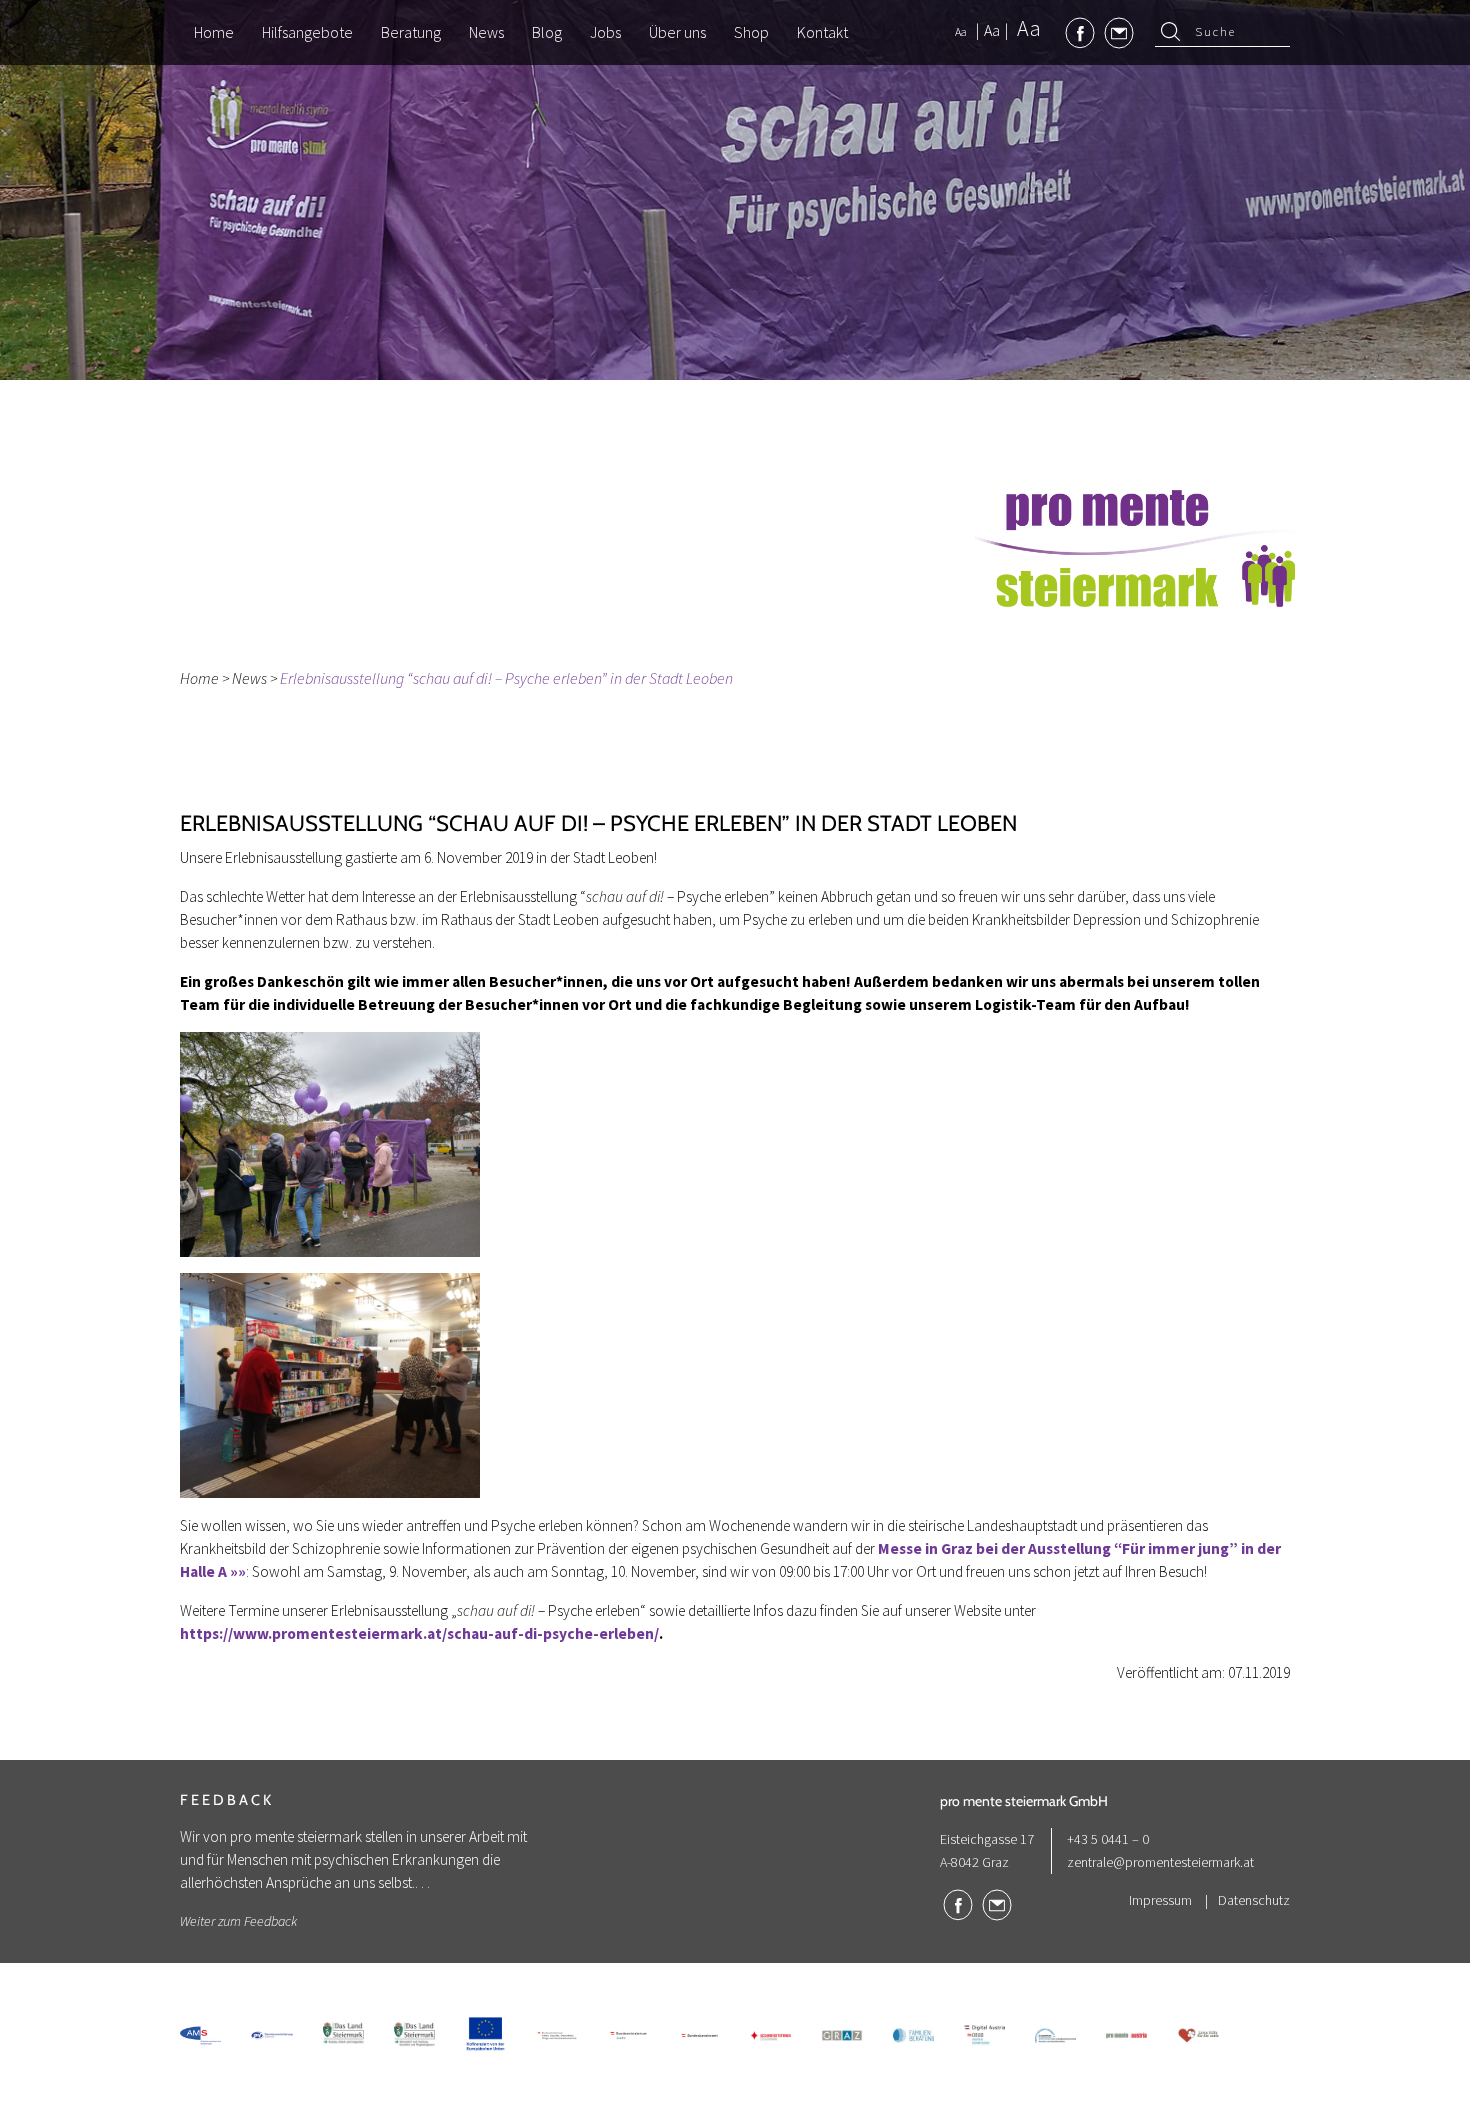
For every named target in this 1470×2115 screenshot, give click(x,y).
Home (199, 678)
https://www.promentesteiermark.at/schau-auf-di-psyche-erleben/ (419, 1633)
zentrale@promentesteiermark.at (1160, 1862)
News (249, 678)
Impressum (1160, 1900)
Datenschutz (1254, 1900)
